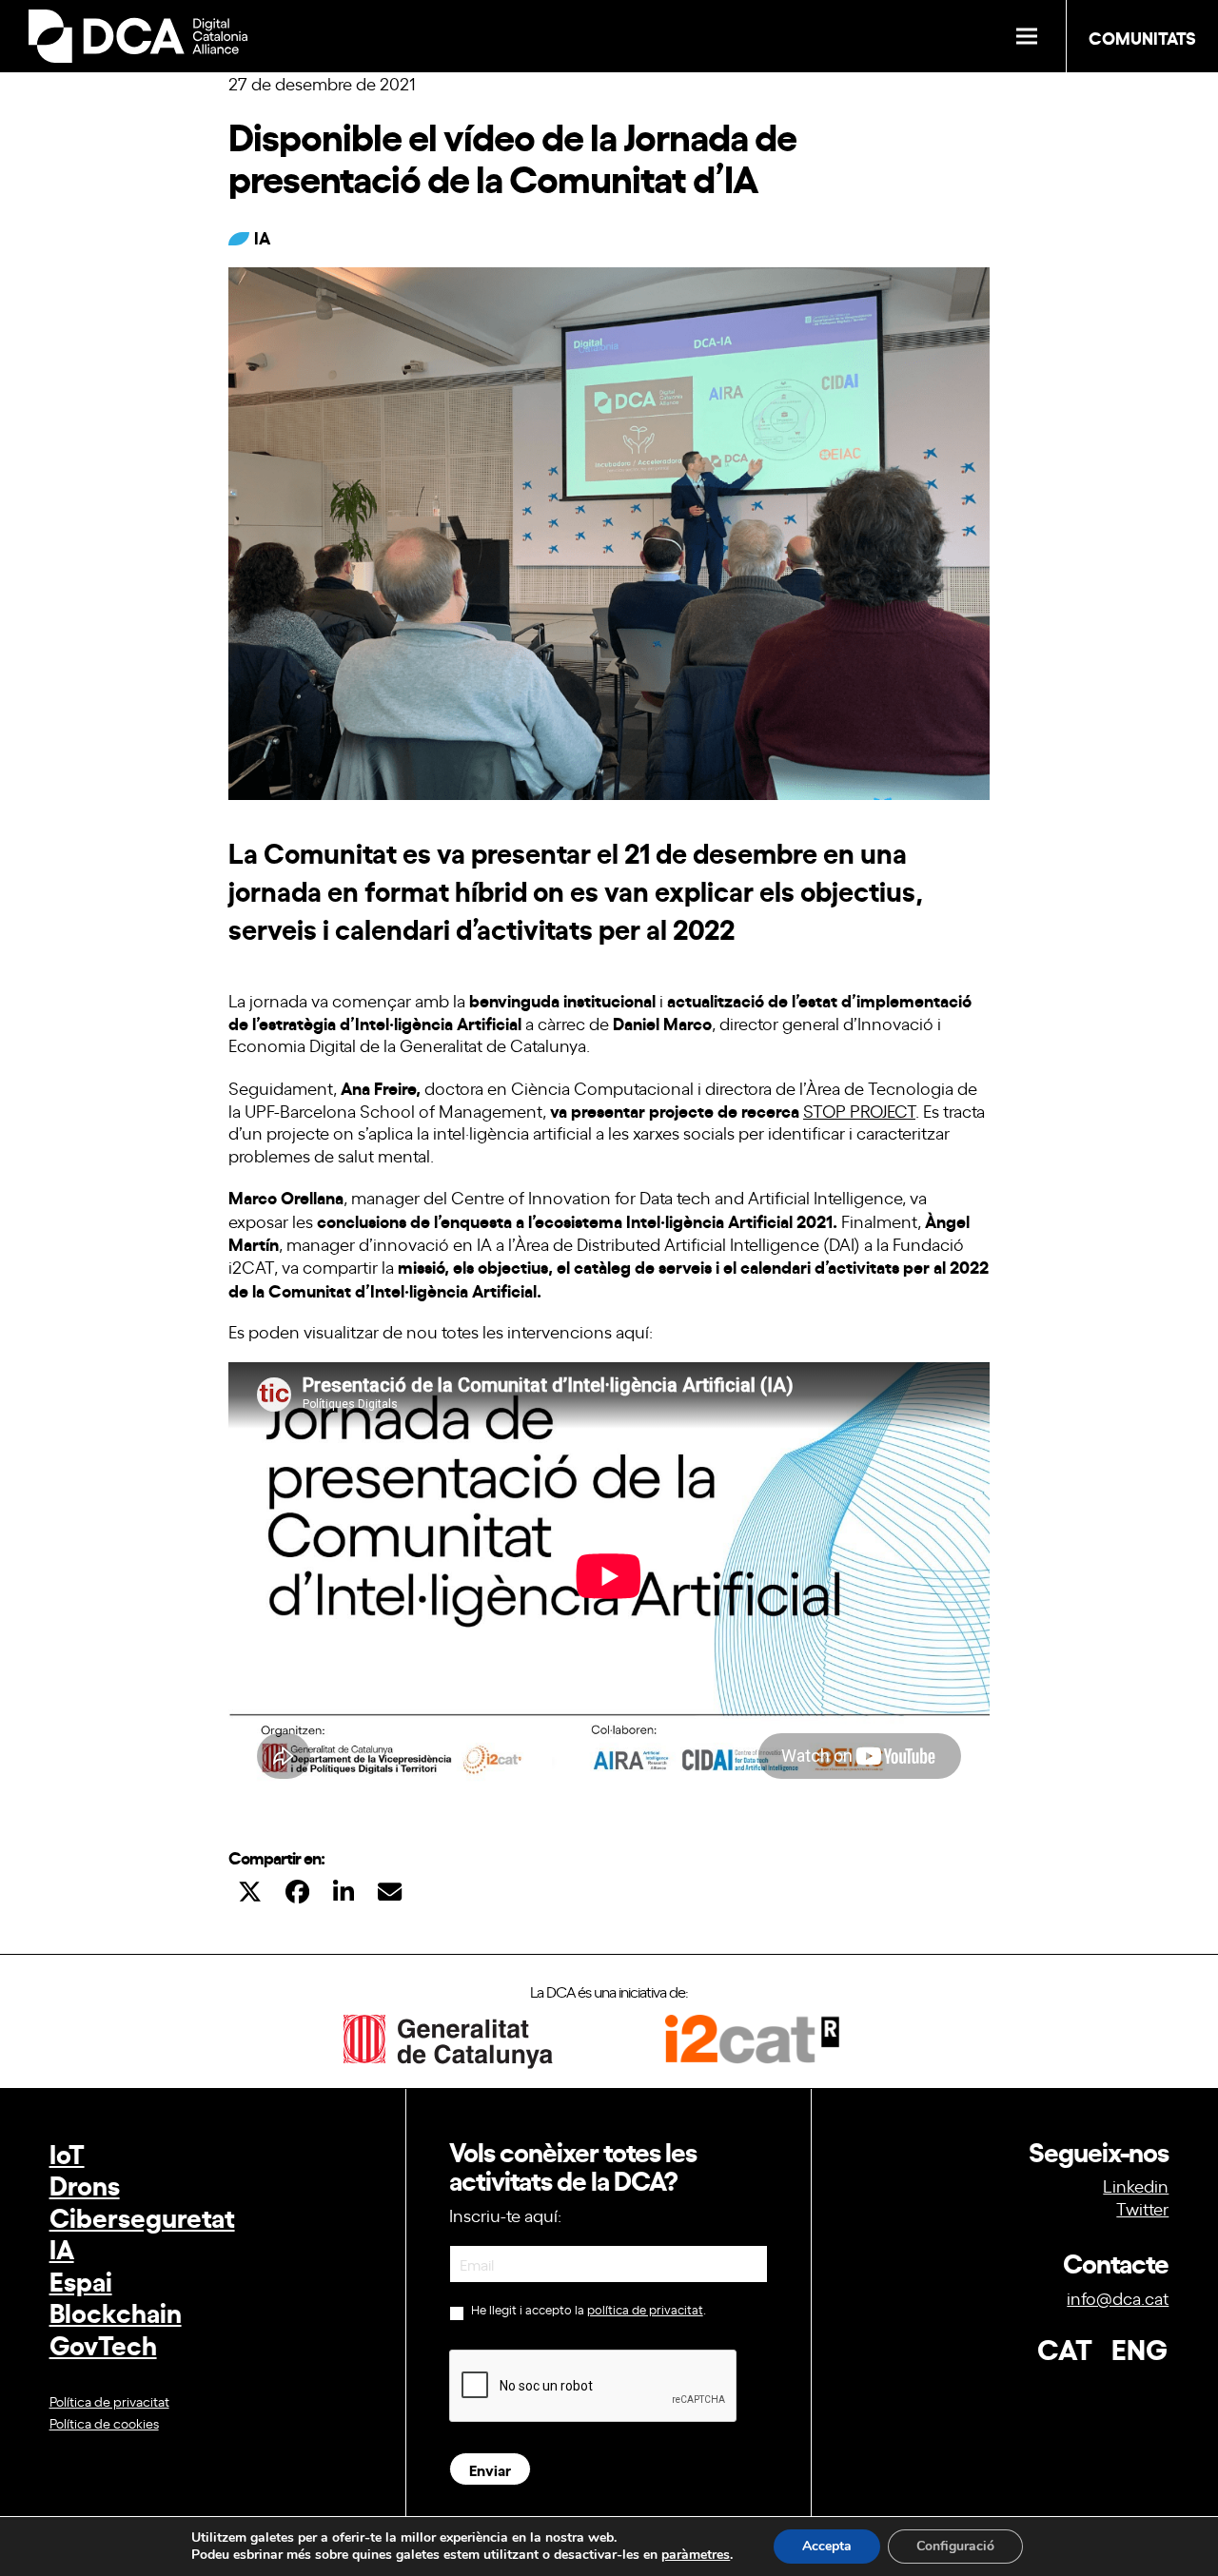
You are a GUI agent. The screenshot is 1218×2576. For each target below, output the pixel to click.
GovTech (103, 2343)
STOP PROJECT (859, 1110)
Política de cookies (104, 2422)
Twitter (1142, 2208)
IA (62, 2247)
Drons (85, 2184)
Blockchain (116, 2311)
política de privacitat (645, 2309)
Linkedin (1136, 2185)
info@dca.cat (1118, 2297)
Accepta (827, 2546)
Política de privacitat (109, 2400)
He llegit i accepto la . (587, 2310)
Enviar (490, 2469)
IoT (67, 2152)
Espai (81, 2280)
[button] (1027, 37)
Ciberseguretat (142, 2216)
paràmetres (696, 2555)
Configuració (955, 2546)
